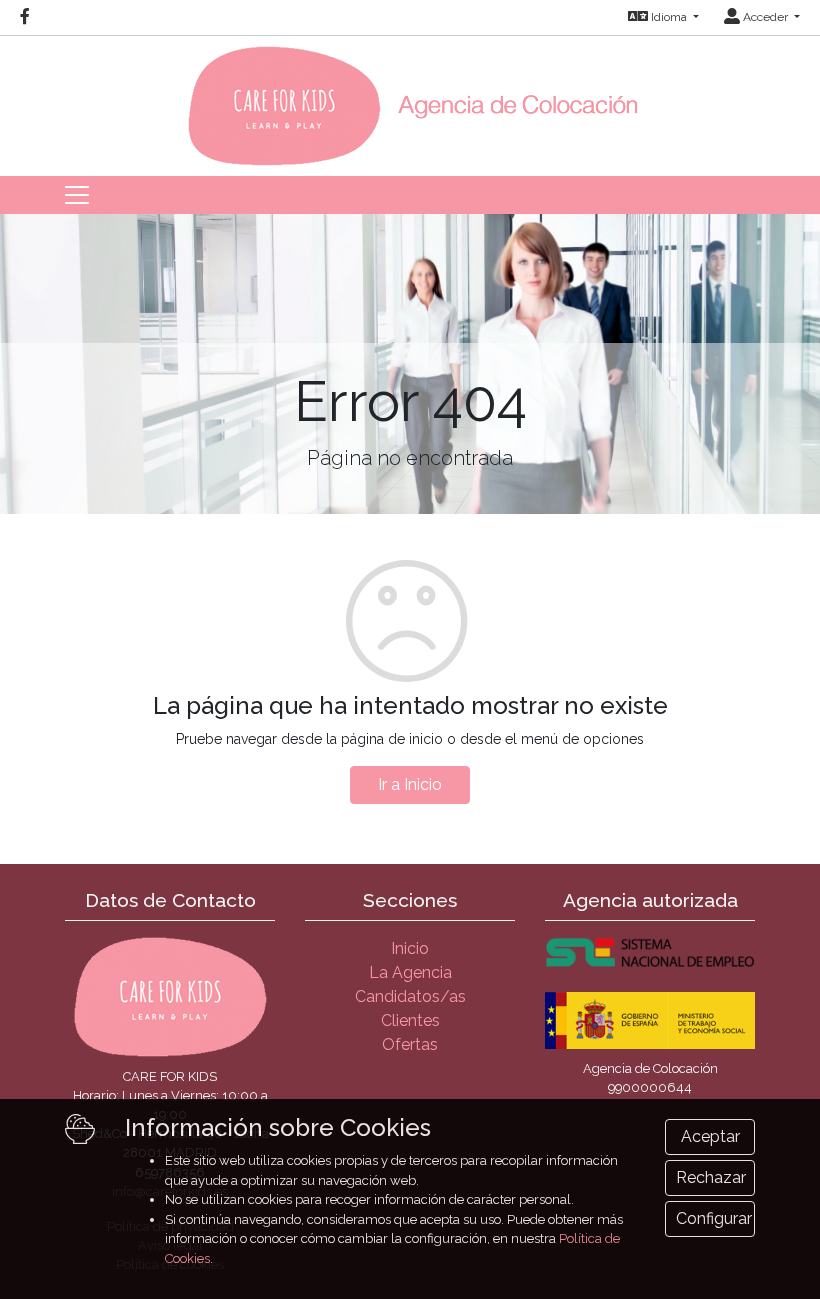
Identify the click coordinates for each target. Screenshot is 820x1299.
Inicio (410, 948)
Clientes (410, 1020)
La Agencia (410, 972)
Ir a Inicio (410, 784)
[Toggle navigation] (77, 195)
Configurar (714, 1218)
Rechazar (711, 1177)
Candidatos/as (410, 996)
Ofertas (410, 1044)
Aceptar (710, 1136)
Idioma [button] (669, 17)
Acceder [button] (765, 17)
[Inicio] (410, 99)
